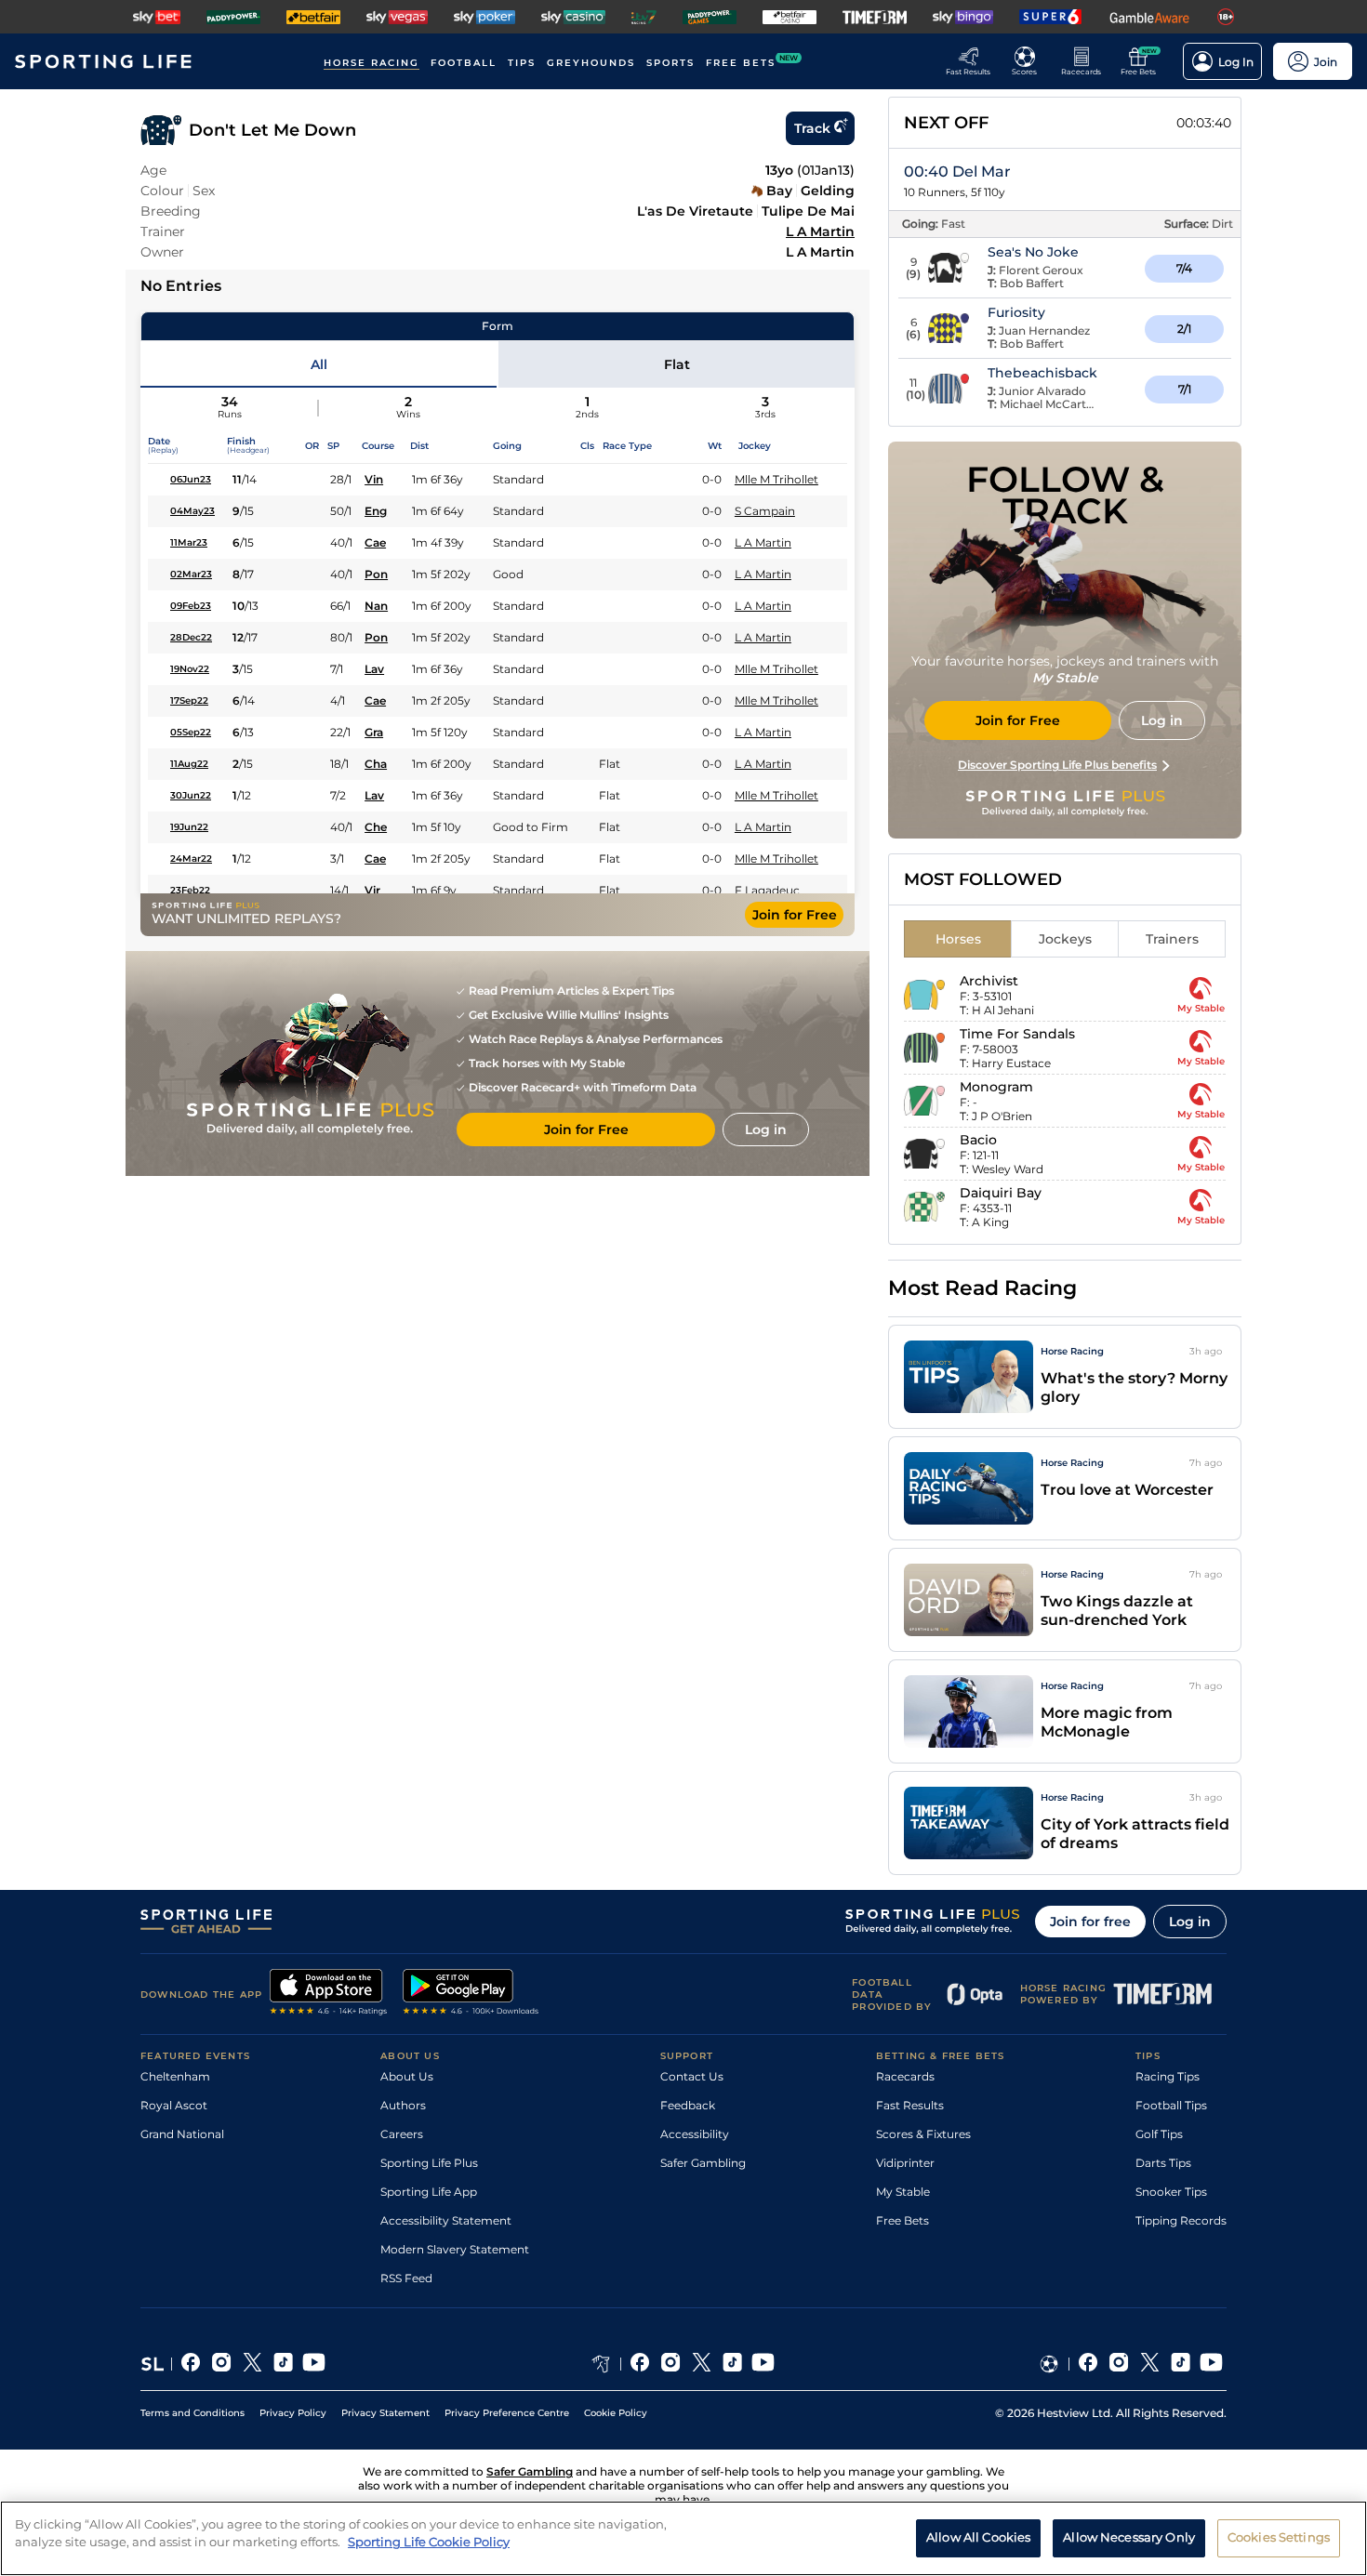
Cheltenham (175, 2076)
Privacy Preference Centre (507, 2413)
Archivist (989, 981)
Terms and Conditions (192, 2413)
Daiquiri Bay (1001, 1193)
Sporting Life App (429, 2192)
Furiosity (1016, 312)
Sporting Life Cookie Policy (429, 2542)
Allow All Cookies (978, 2537)
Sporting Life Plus (429, 2163)
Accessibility (695, 2134)
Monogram (996, 1087)
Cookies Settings (1279, 2537)
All (319, 364)
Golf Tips (1159, 2134)
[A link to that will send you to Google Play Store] (471, 1994)
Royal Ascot (174, 2105)
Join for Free (795, 915)
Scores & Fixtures (923, 2134)
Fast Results (910, 2105)
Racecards (905, 2076)
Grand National (182, 2134)
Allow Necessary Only (1129, 2537)
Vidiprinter (905, 2163)
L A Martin (820, 231)
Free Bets (902, 2220)
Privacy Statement (385, 2413)
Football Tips (1171, 2105)
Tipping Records (1181, 2220)
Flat (677, 364)
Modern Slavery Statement (455, 2249)
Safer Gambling (703, 2163)
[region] (683, 2538)
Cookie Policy (616, 2413)
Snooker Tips (1171, 2192)
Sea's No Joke (1033, 252)
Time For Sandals (1017, 1034)
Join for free (1090, 1922)
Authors (403, 2105)
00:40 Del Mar (957, 172)
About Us (407, 2076)
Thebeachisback (1042, 373)
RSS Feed (406, 2278)
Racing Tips (1168, 2076)
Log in (1190, 1922)
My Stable (903, 2192)
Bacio (978, 1140)
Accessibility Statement (446, 2220)
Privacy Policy (293, 2413)
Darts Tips (1163, 2163)
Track (812, 128)
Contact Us (692, 2076)
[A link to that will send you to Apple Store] (329, 1994)
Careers (402, 2134)
